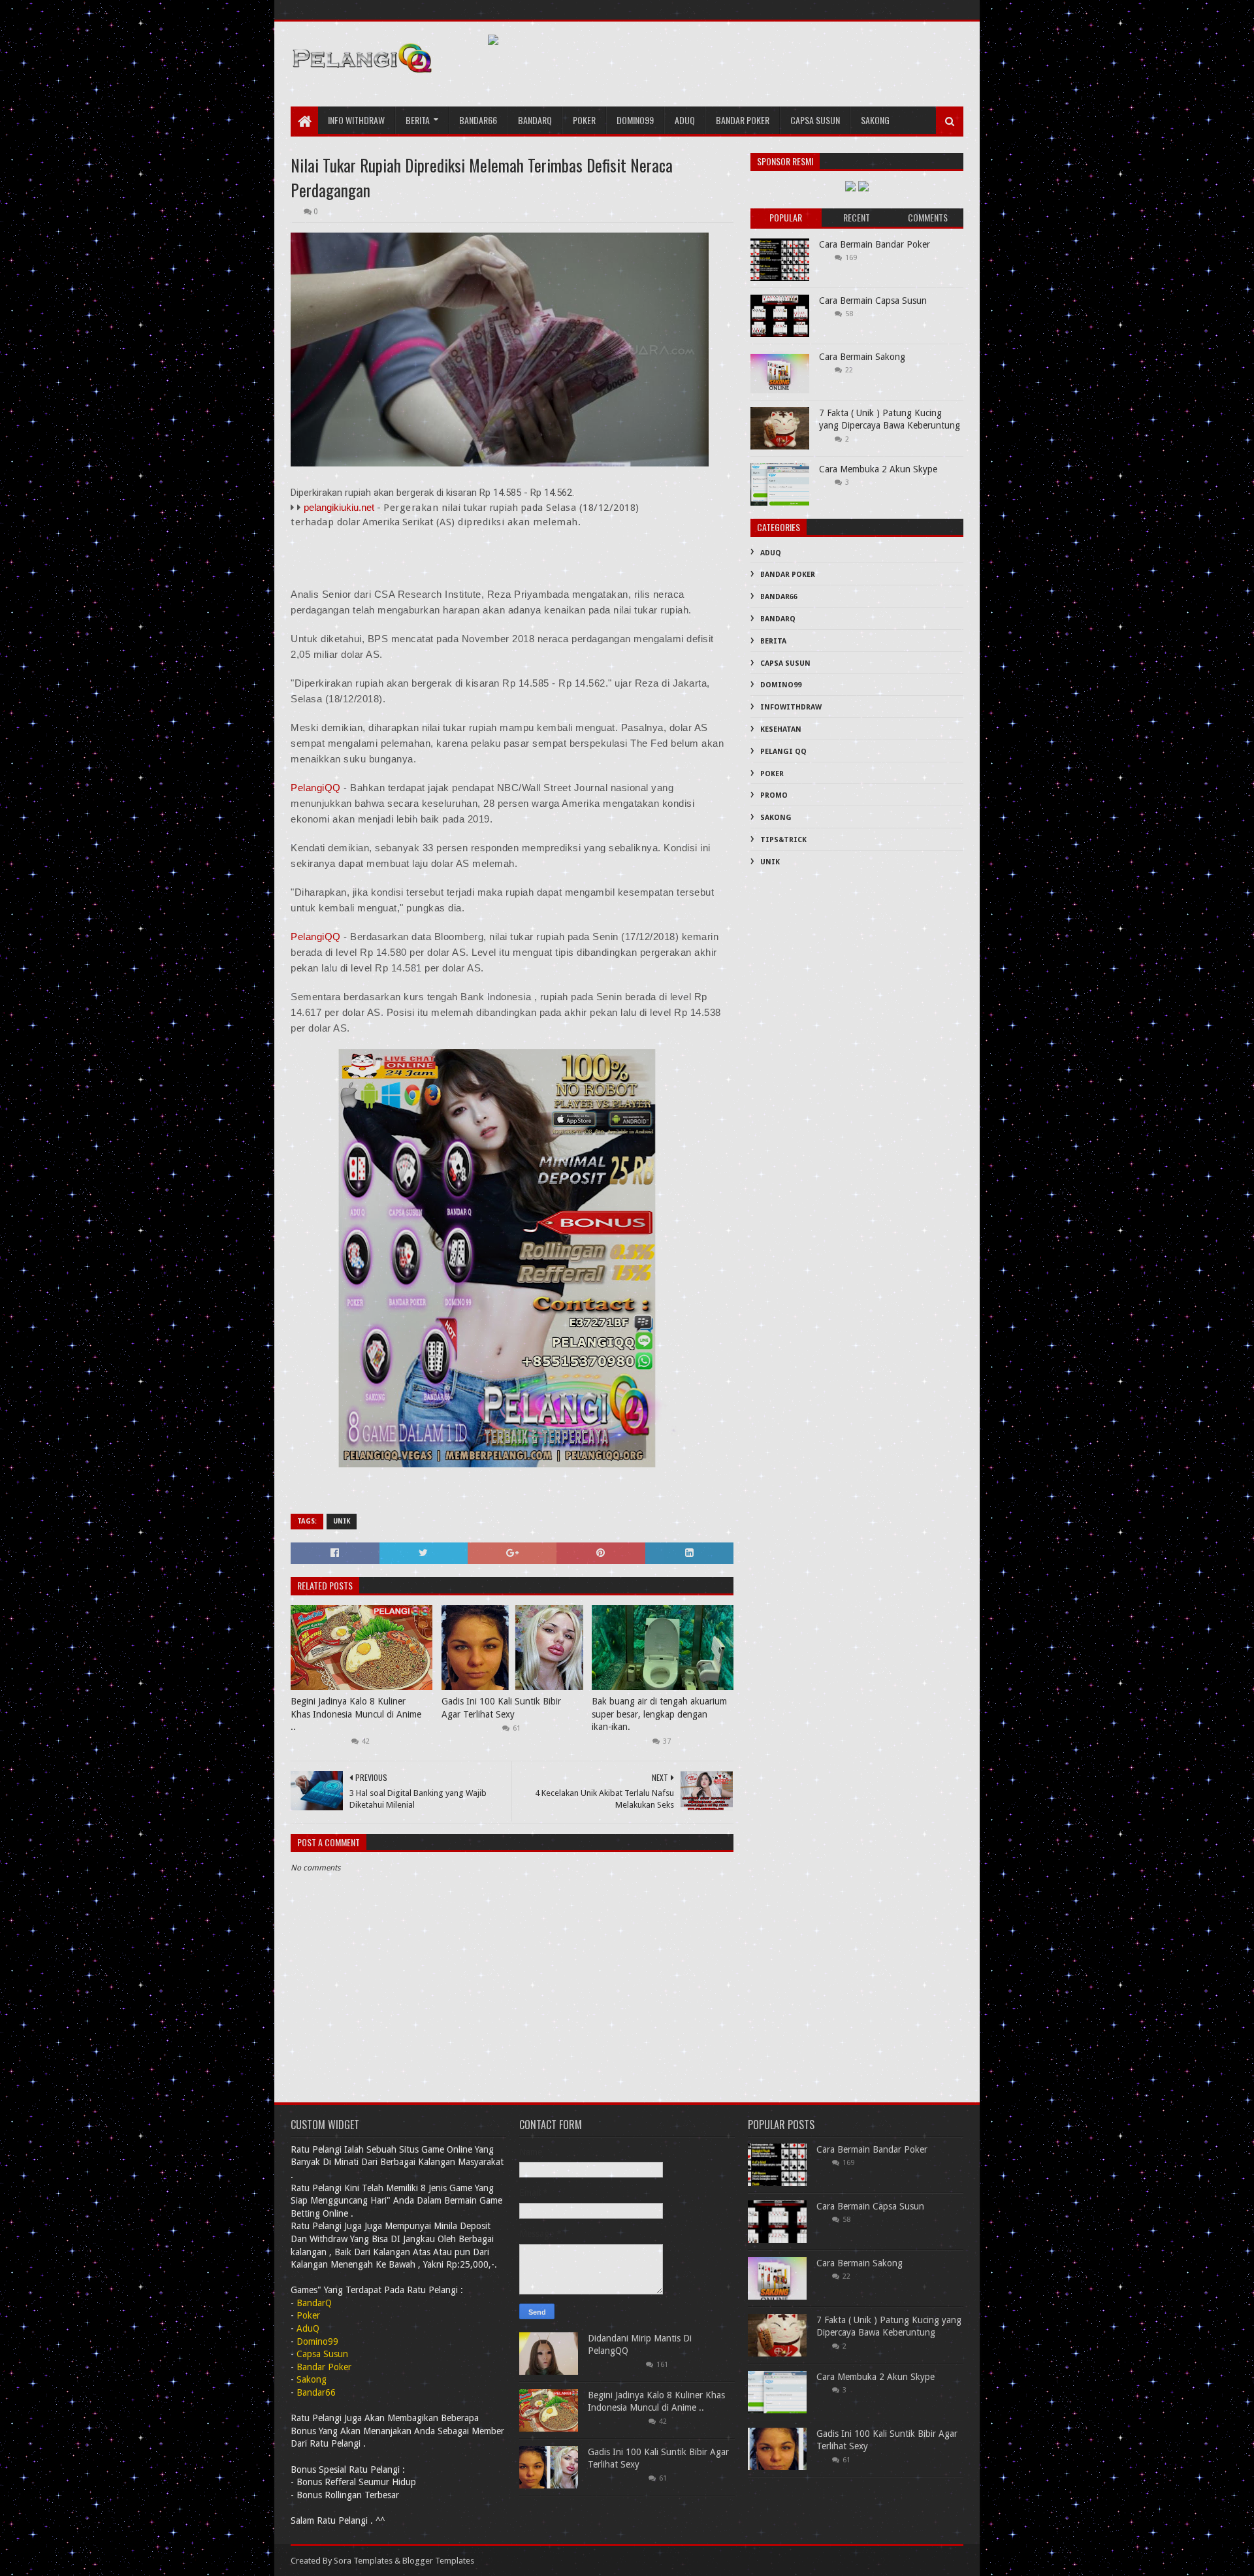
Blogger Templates (438, 2561)
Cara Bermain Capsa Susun (873, 301)
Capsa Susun (815, 120)
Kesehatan (781, 729)
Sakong (875, 120)
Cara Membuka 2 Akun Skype (878, 469)
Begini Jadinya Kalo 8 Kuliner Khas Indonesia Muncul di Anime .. (356, 1714)
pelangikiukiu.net (339, 507)
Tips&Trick (783, 840)
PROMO (774, 795)
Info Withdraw (356, 120)
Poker (584, 120)
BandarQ (778, 619)
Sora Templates (363, 2561)
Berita (418, 120)
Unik (342, 1521)
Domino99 (635, 120)
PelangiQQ (317, 788)
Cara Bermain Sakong (862, 357)
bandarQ (535, 120)
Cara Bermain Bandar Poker (875, 244)
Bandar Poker (743, 120)
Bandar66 (478, 120)
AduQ (685, 120)
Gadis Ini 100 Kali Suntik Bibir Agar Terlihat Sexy (501, 1708)
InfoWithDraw (791, 707)
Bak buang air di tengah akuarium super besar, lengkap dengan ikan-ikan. (659, 1714)
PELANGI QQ (783, 752)
